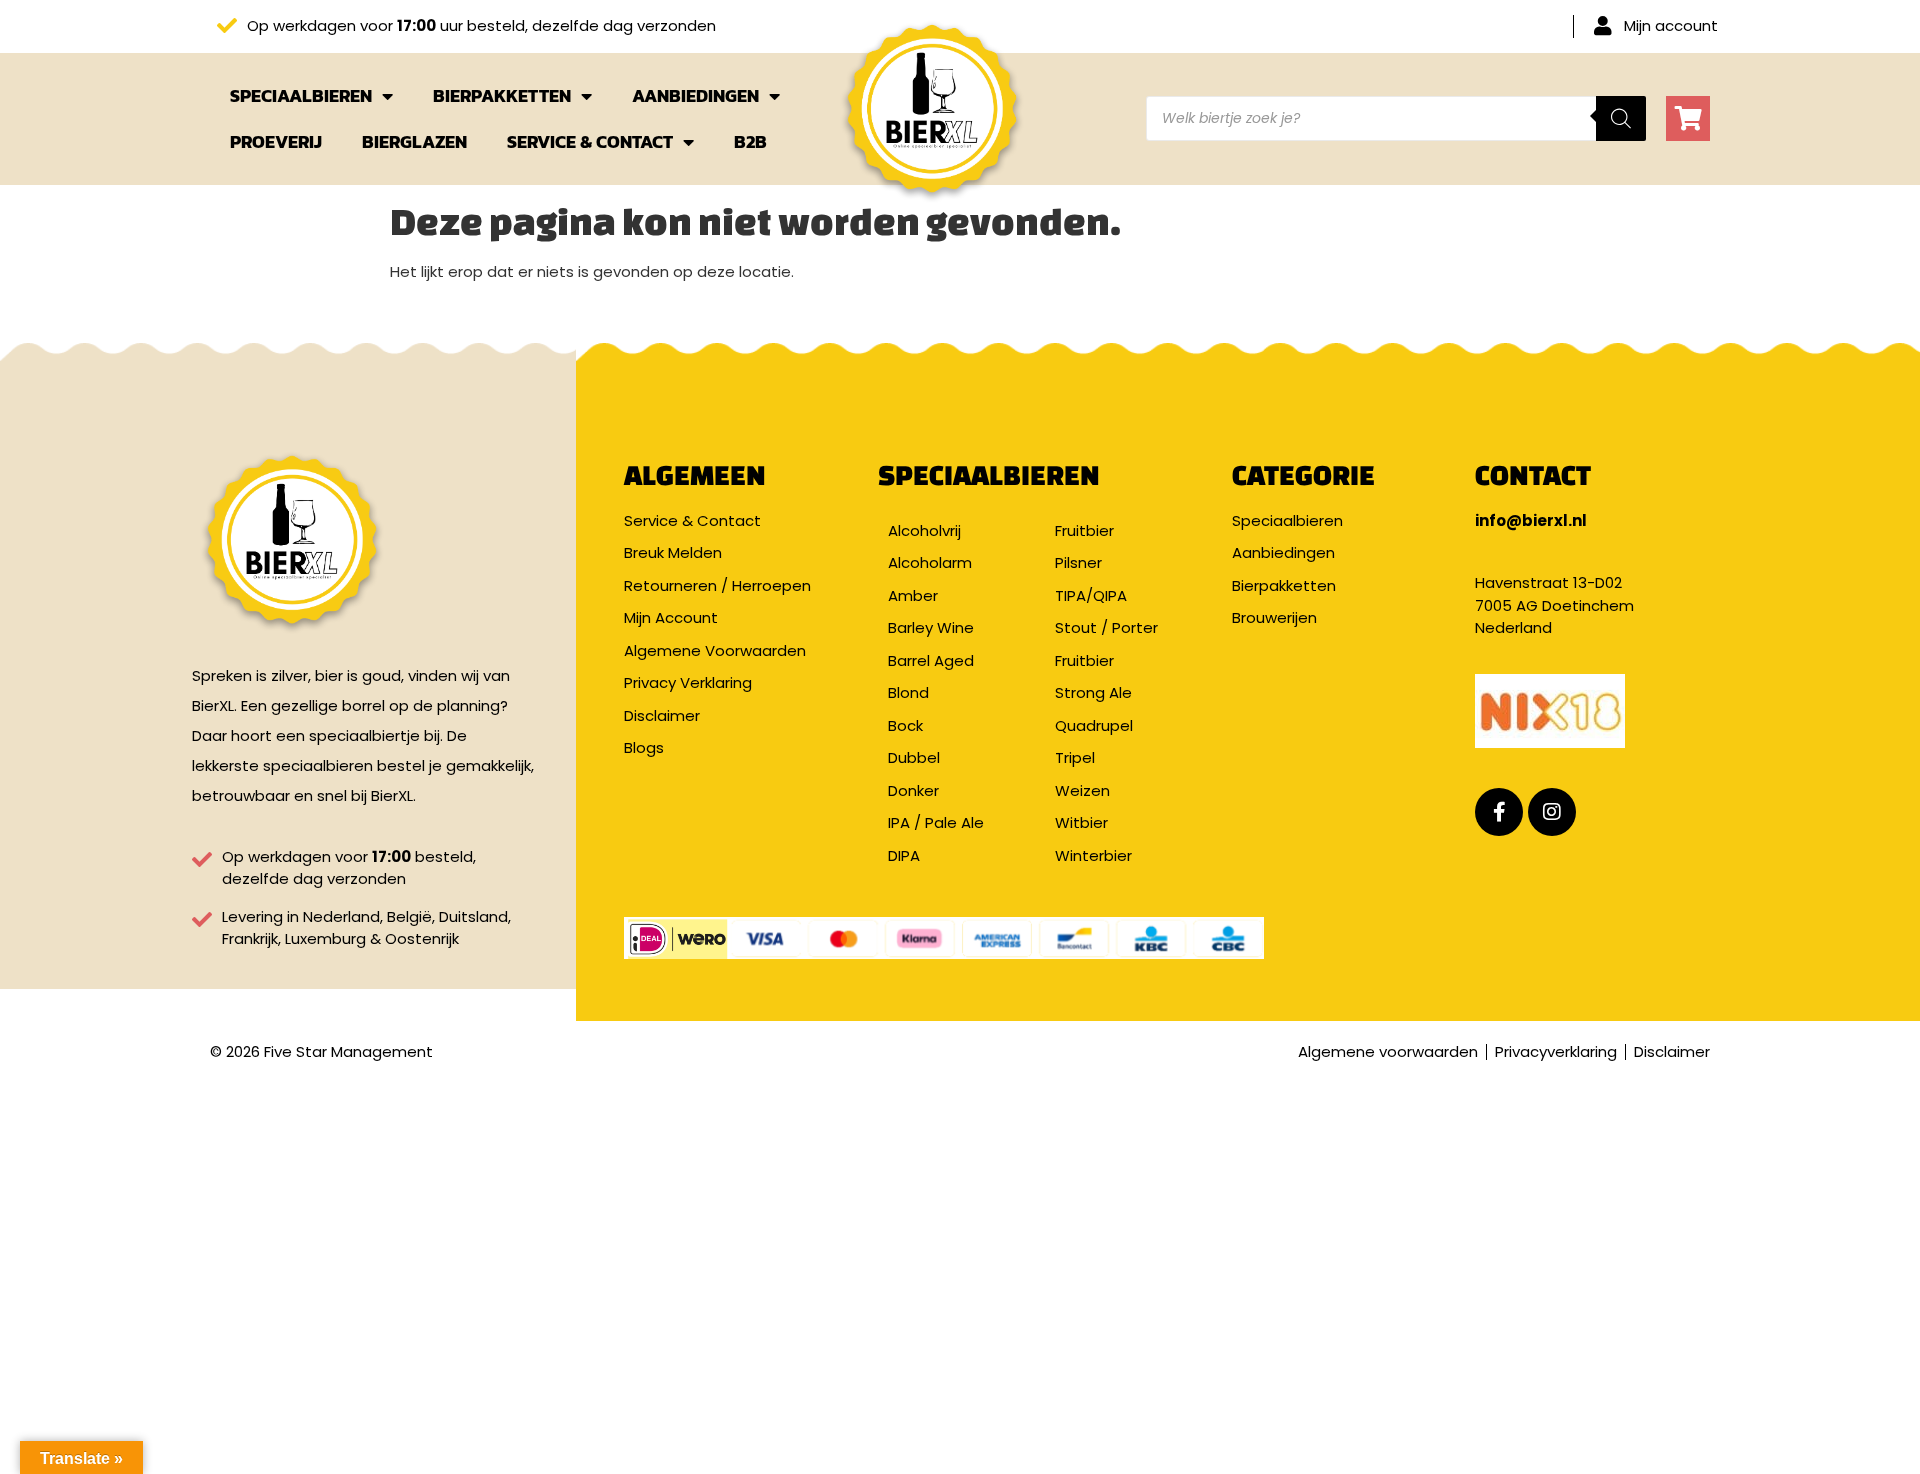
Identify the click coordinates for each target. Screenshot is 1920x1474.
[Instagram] (1552, 812)
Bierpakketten (502, 95)
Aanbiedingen (695, 95)
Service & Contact (590, 141)
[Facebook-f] (1499, 812)
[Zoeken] (1621, 118)
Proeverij (276, 141)
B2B (750, 141)
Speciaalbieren (301, 95)
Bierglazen (414, 141)
